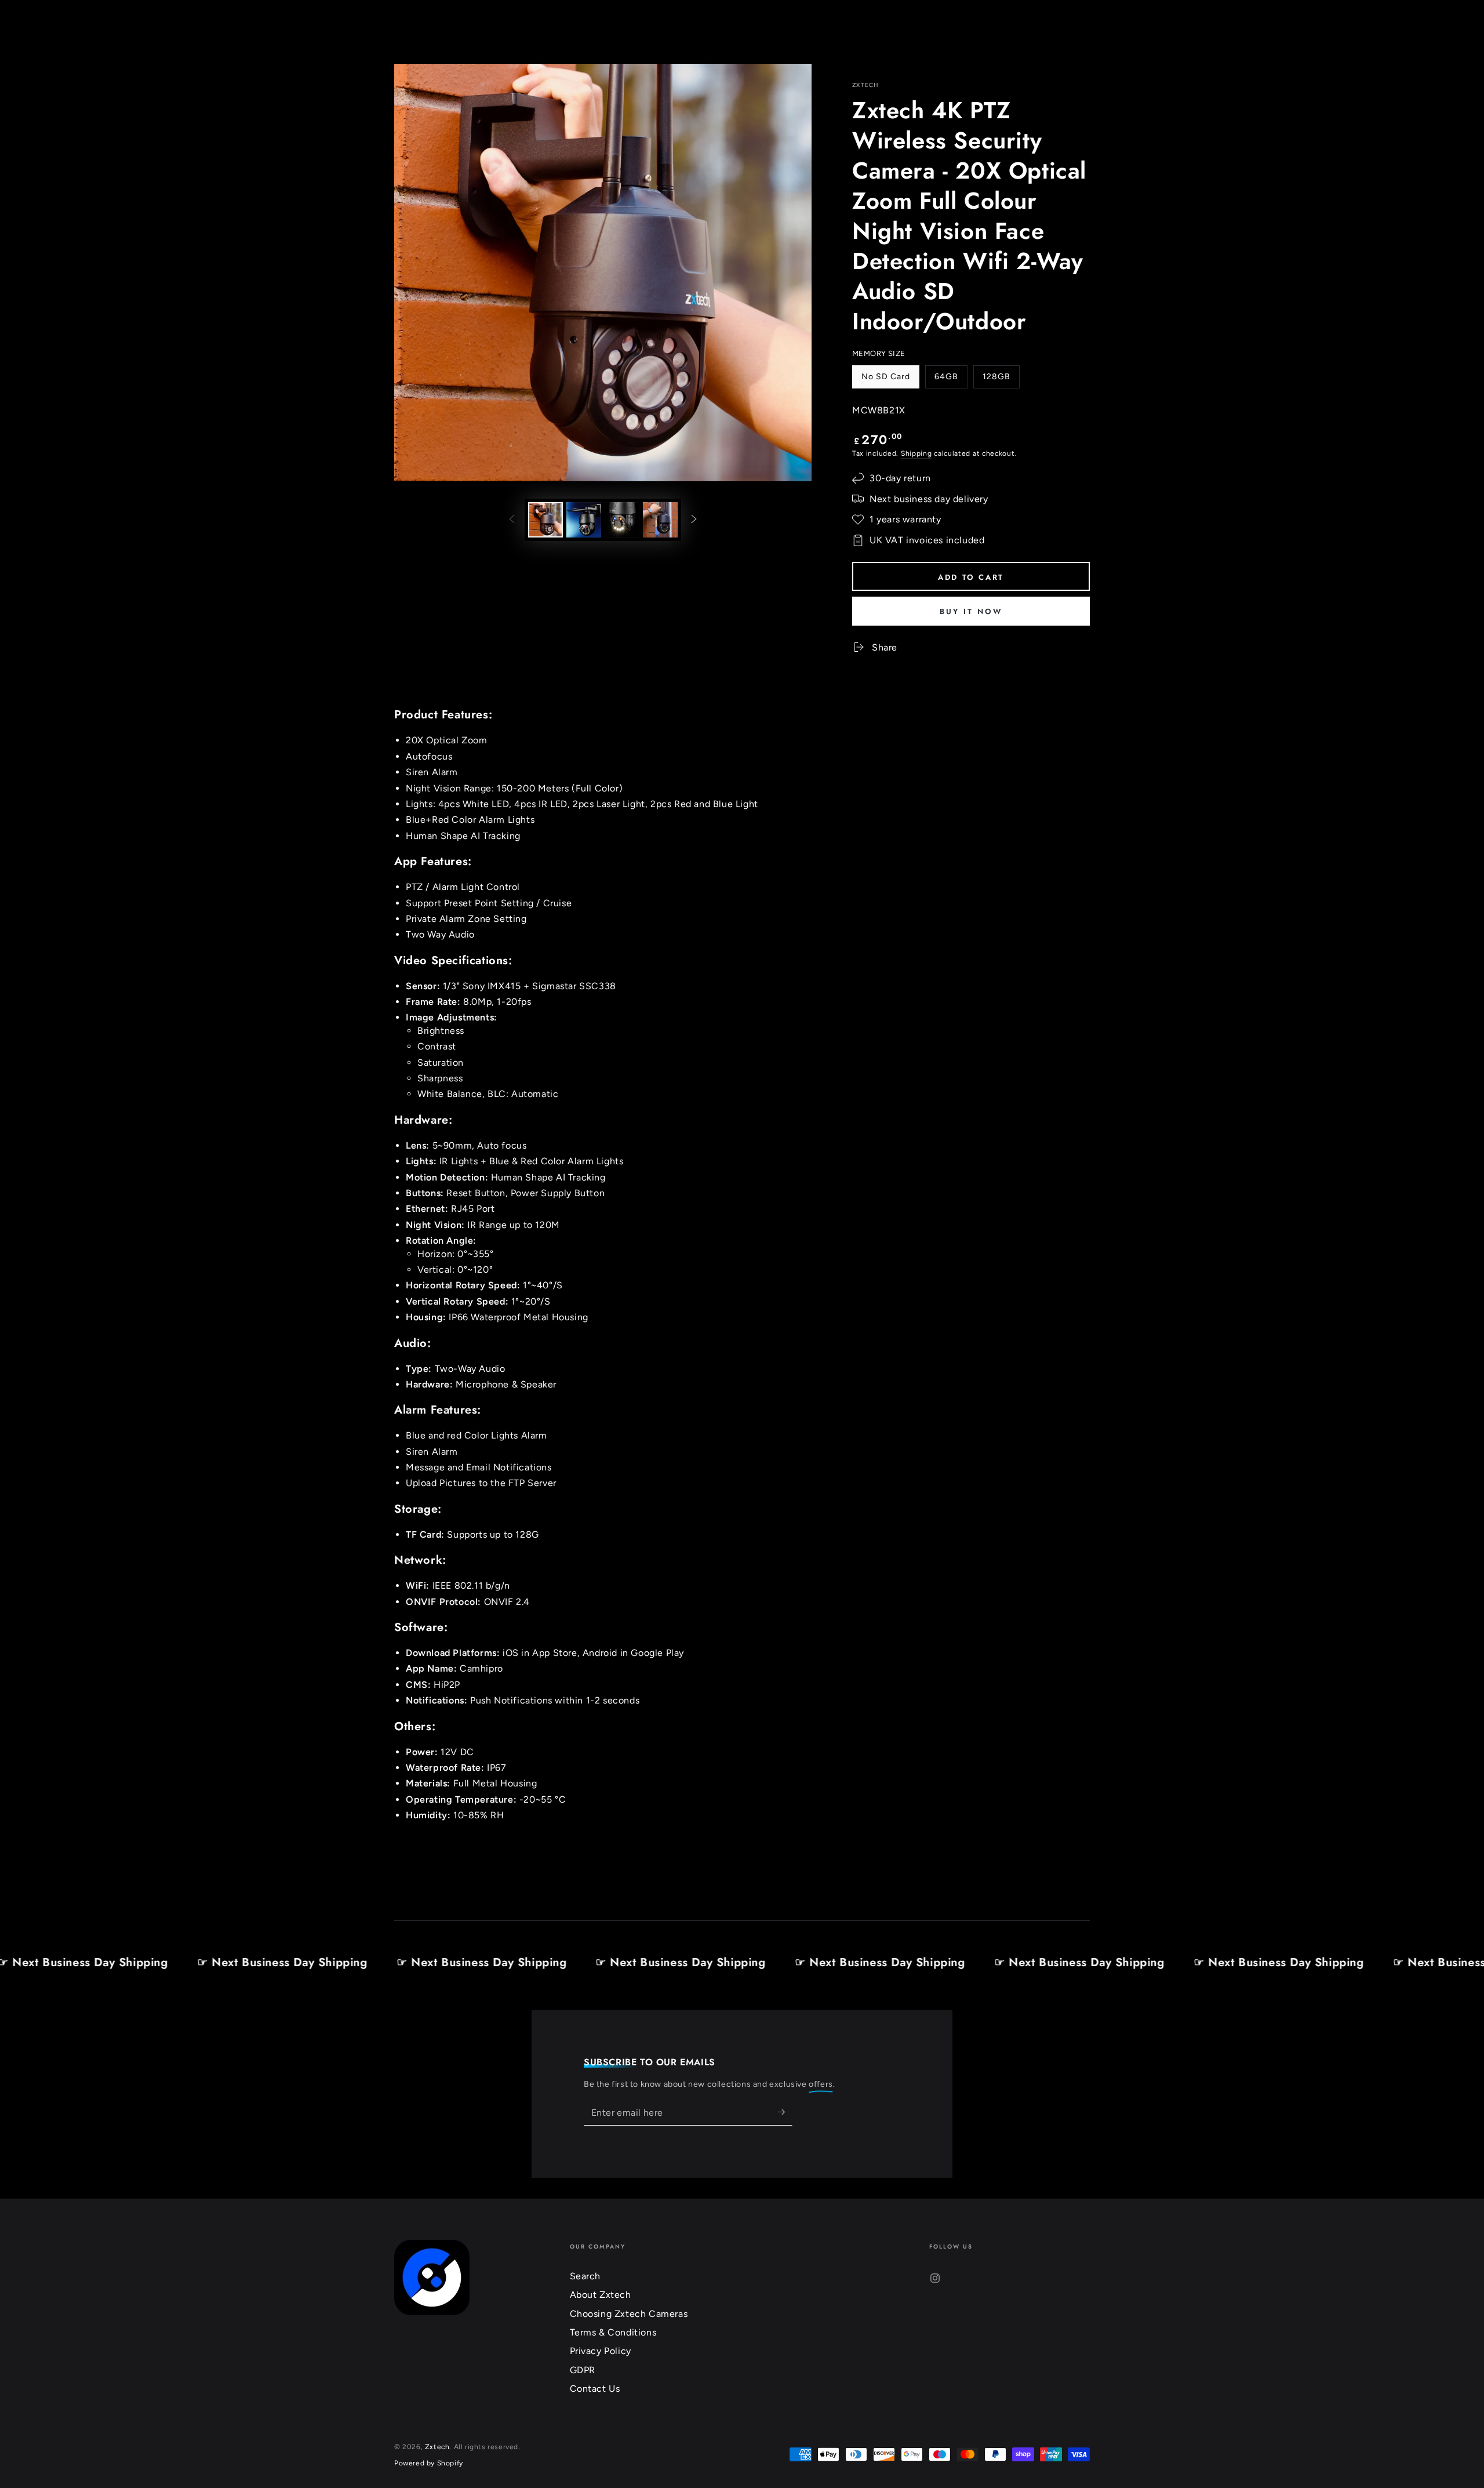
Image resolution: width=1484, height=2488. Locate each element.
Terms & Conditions (613, 2332)
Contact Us (595, 2389)
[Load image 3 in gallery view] (622, 520)
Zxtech (866, 85)
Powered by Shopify (429, 2463)
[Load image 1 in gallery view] (545, 520)
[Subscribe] (785, 2112)
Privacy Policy (601, 2351)
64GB (951, 380)
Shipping (916, 453)
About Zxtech (601, 2295)
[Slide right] (694, 520)
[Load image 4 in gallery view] (660, 520)
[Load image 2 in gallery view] (584, 520)
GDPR (583, 2370)
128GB (1001, 380)
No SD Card (885, 380)
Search (585, 2276)
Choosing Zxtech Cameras (629, 2314)
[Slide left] (512, 520)
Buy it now (971, 611)
